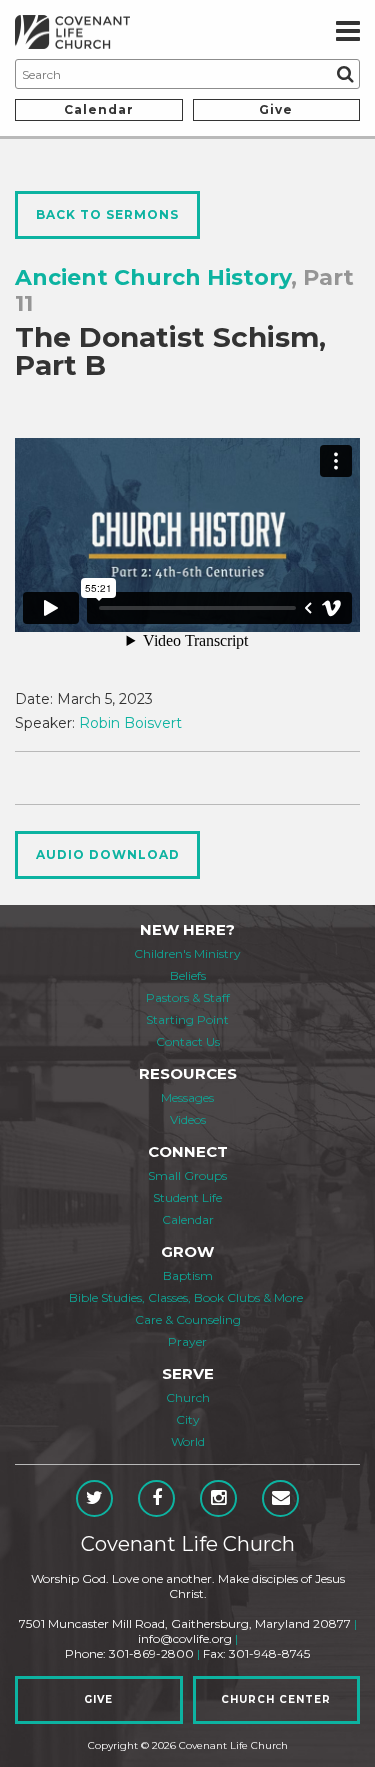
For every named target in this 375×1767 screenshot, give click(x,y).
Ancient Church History (153, 277)
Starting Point (187, 1019)
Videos (188, 1119)
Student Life (187, 1197)
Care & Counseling (188, 1319)
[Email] (280, 1498)
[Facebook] (156, 1498)
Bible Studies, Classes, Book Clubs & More (186, 1297)
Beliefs (188, 975)
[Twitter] (94, 1498)
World (188, 1441)
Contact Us (188, 1041)
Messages (187, 1097)
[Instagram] (218, 1498)
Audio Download (108, 854)
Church (188, 1397)
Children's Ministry (187, 953)
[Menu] (348, 32)
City (188, 1419)
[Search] (345, 74)
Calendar (99, 109)
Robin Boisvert (130, 723)
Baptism (188, 1275)
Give (276, 109)
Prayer (187, 1341)
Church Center (276, 1699)
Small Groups (187, 1175)
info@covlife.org (185, 1638)
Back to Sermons (107, 214)
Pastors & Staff (188, 997)
